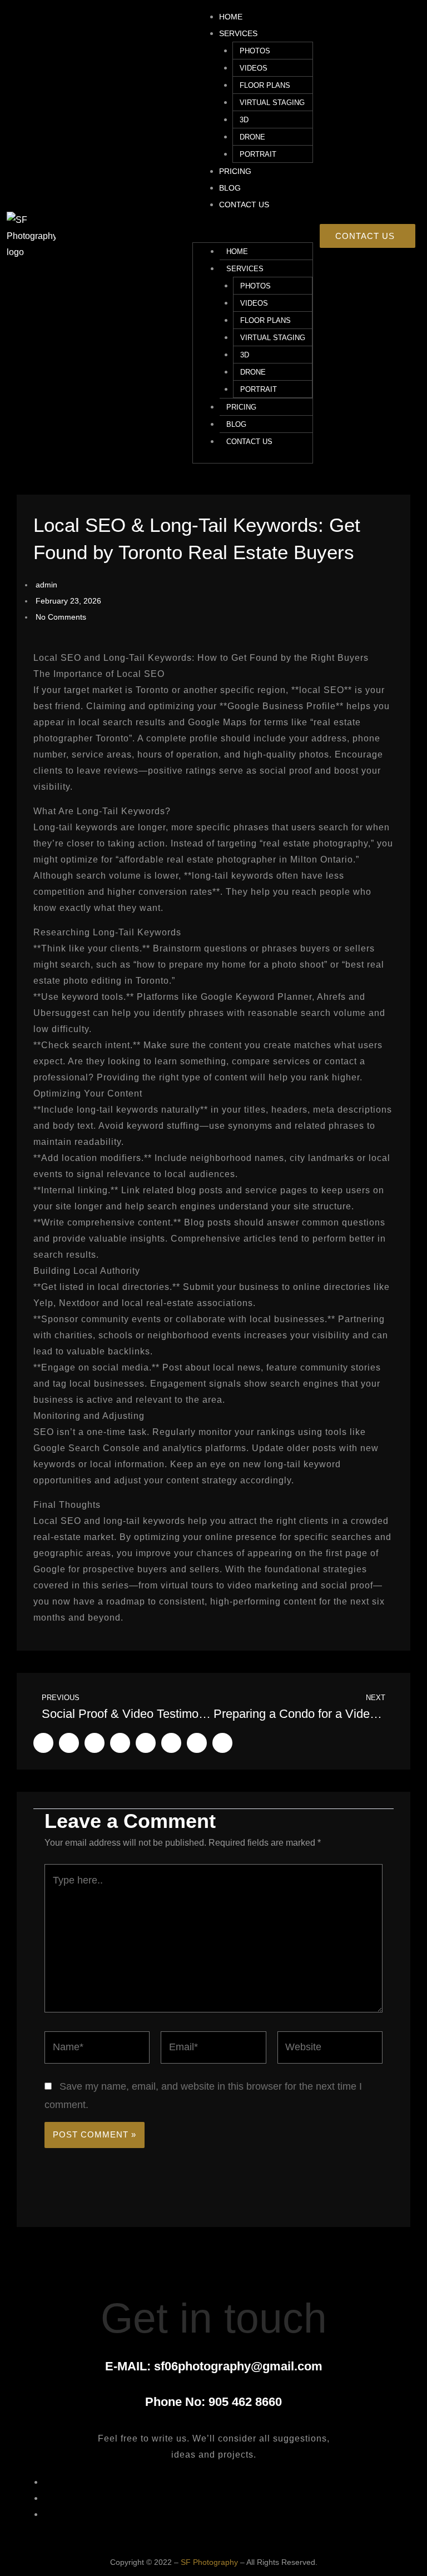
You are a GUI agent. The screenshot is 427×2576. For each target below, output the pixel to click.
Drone (252, 137)
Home (231, 17)
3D (244, 120)
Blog (230, 188)
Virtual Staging (272, 103)
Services (238, 33)
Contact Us (244, 205)
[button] (253, 234)
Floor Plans (265, 85)
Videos (254, 68)
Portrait (258, 154)
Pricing (235, 171)
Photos (255, 51)
